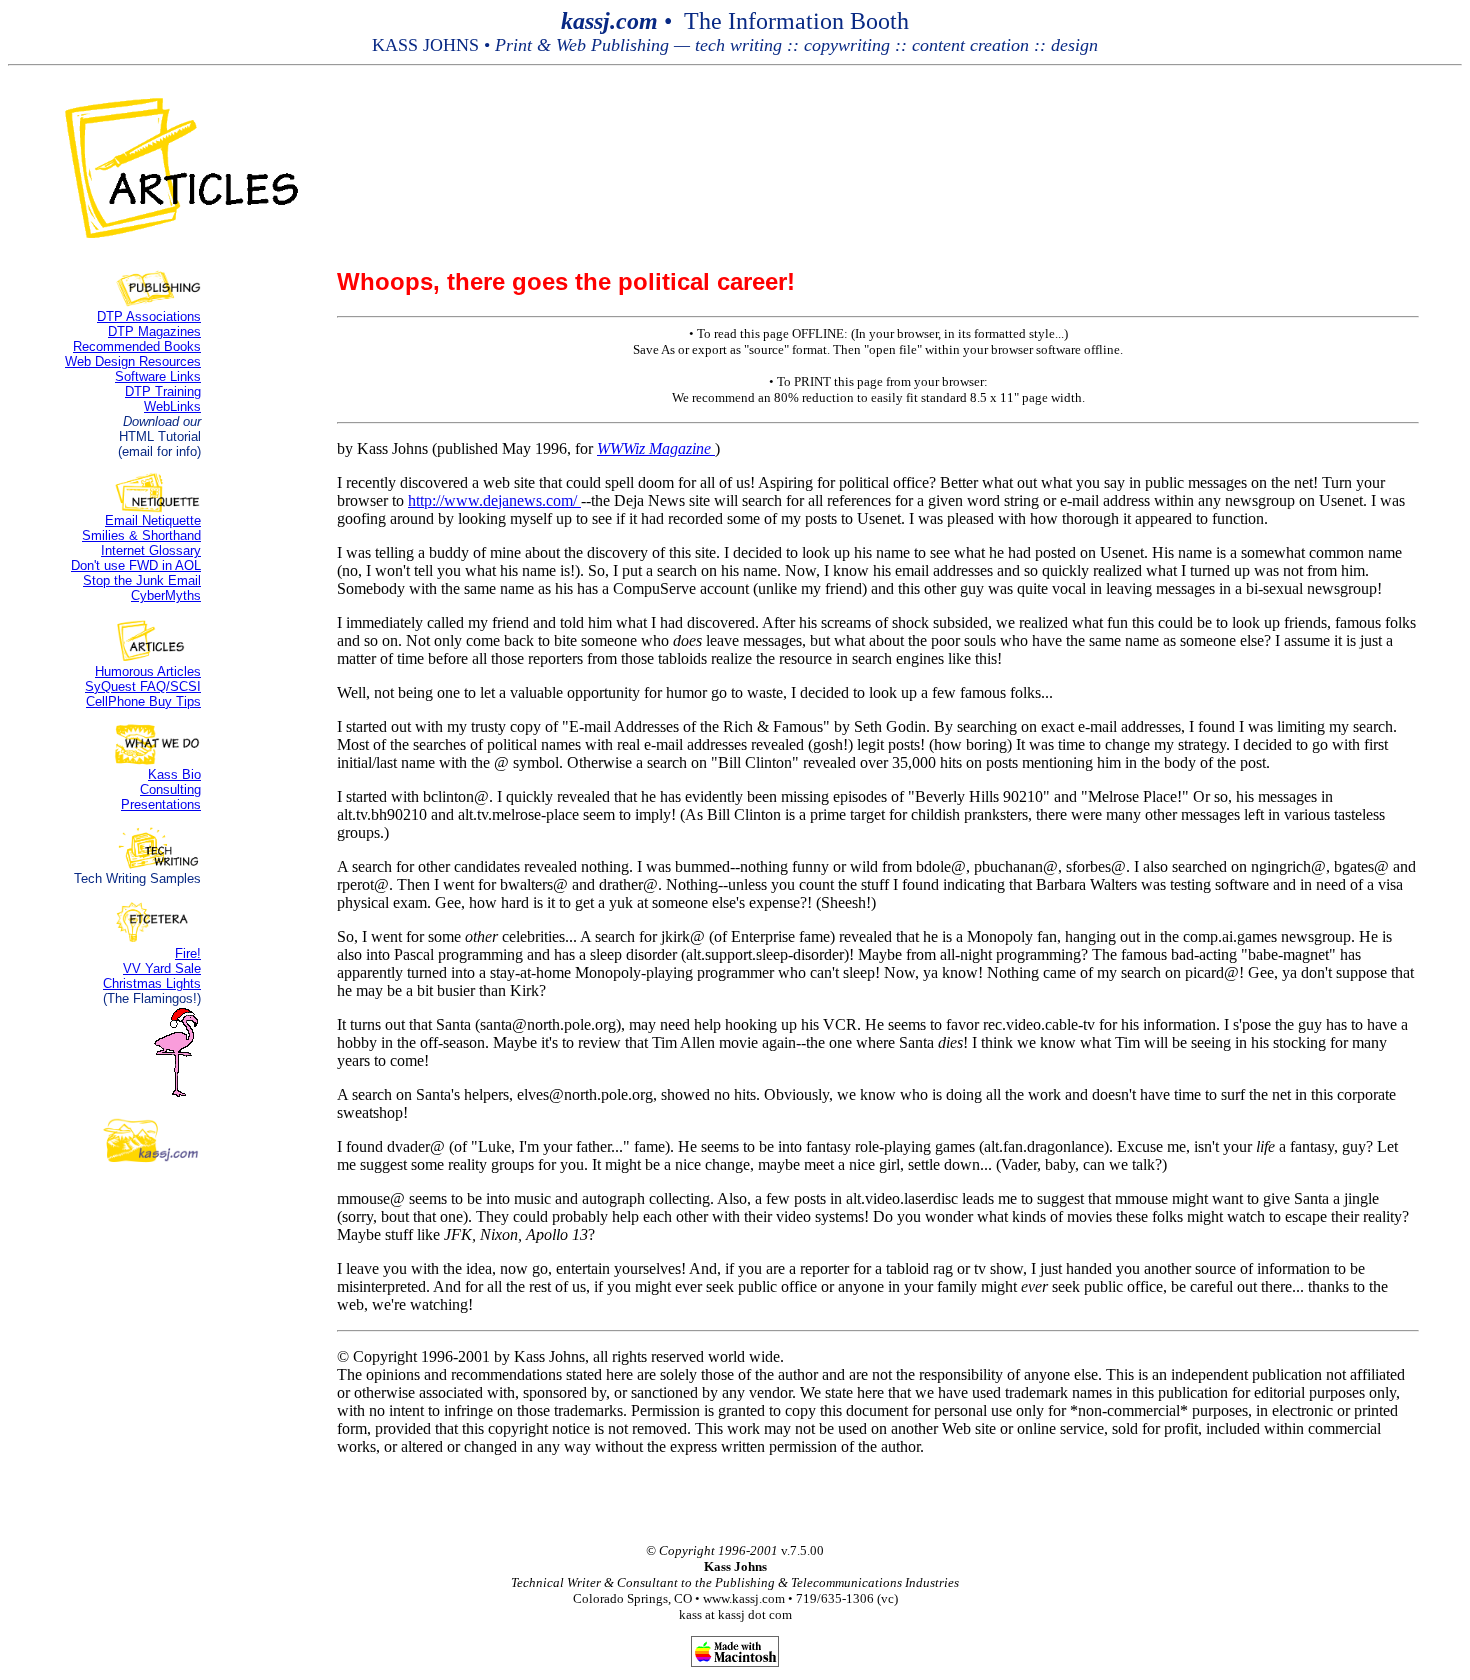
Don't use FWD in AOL (136, 565)
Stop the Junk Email (142, 580)
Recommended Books (137, 346)
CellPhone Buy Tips (143, 701)
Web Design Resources (133, 361)
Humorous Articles (148, 671)
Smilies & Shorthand (141, 535)
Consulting (170, 789)
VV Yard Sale (162, 968)
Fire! (188, 953)
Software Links (158, 376)
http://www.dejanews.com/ (494, 500)
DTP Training (163, 391)
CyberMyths (166, 595)
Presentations (161, 804)
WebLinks (172, 406)
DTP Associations (149, 316)
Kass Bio (174, 774)
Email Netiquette (153, 520)
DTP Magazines (154, 331)
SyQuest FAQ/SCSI (143, 686)
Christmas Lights (152, 983)
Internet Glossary (151, 550)
